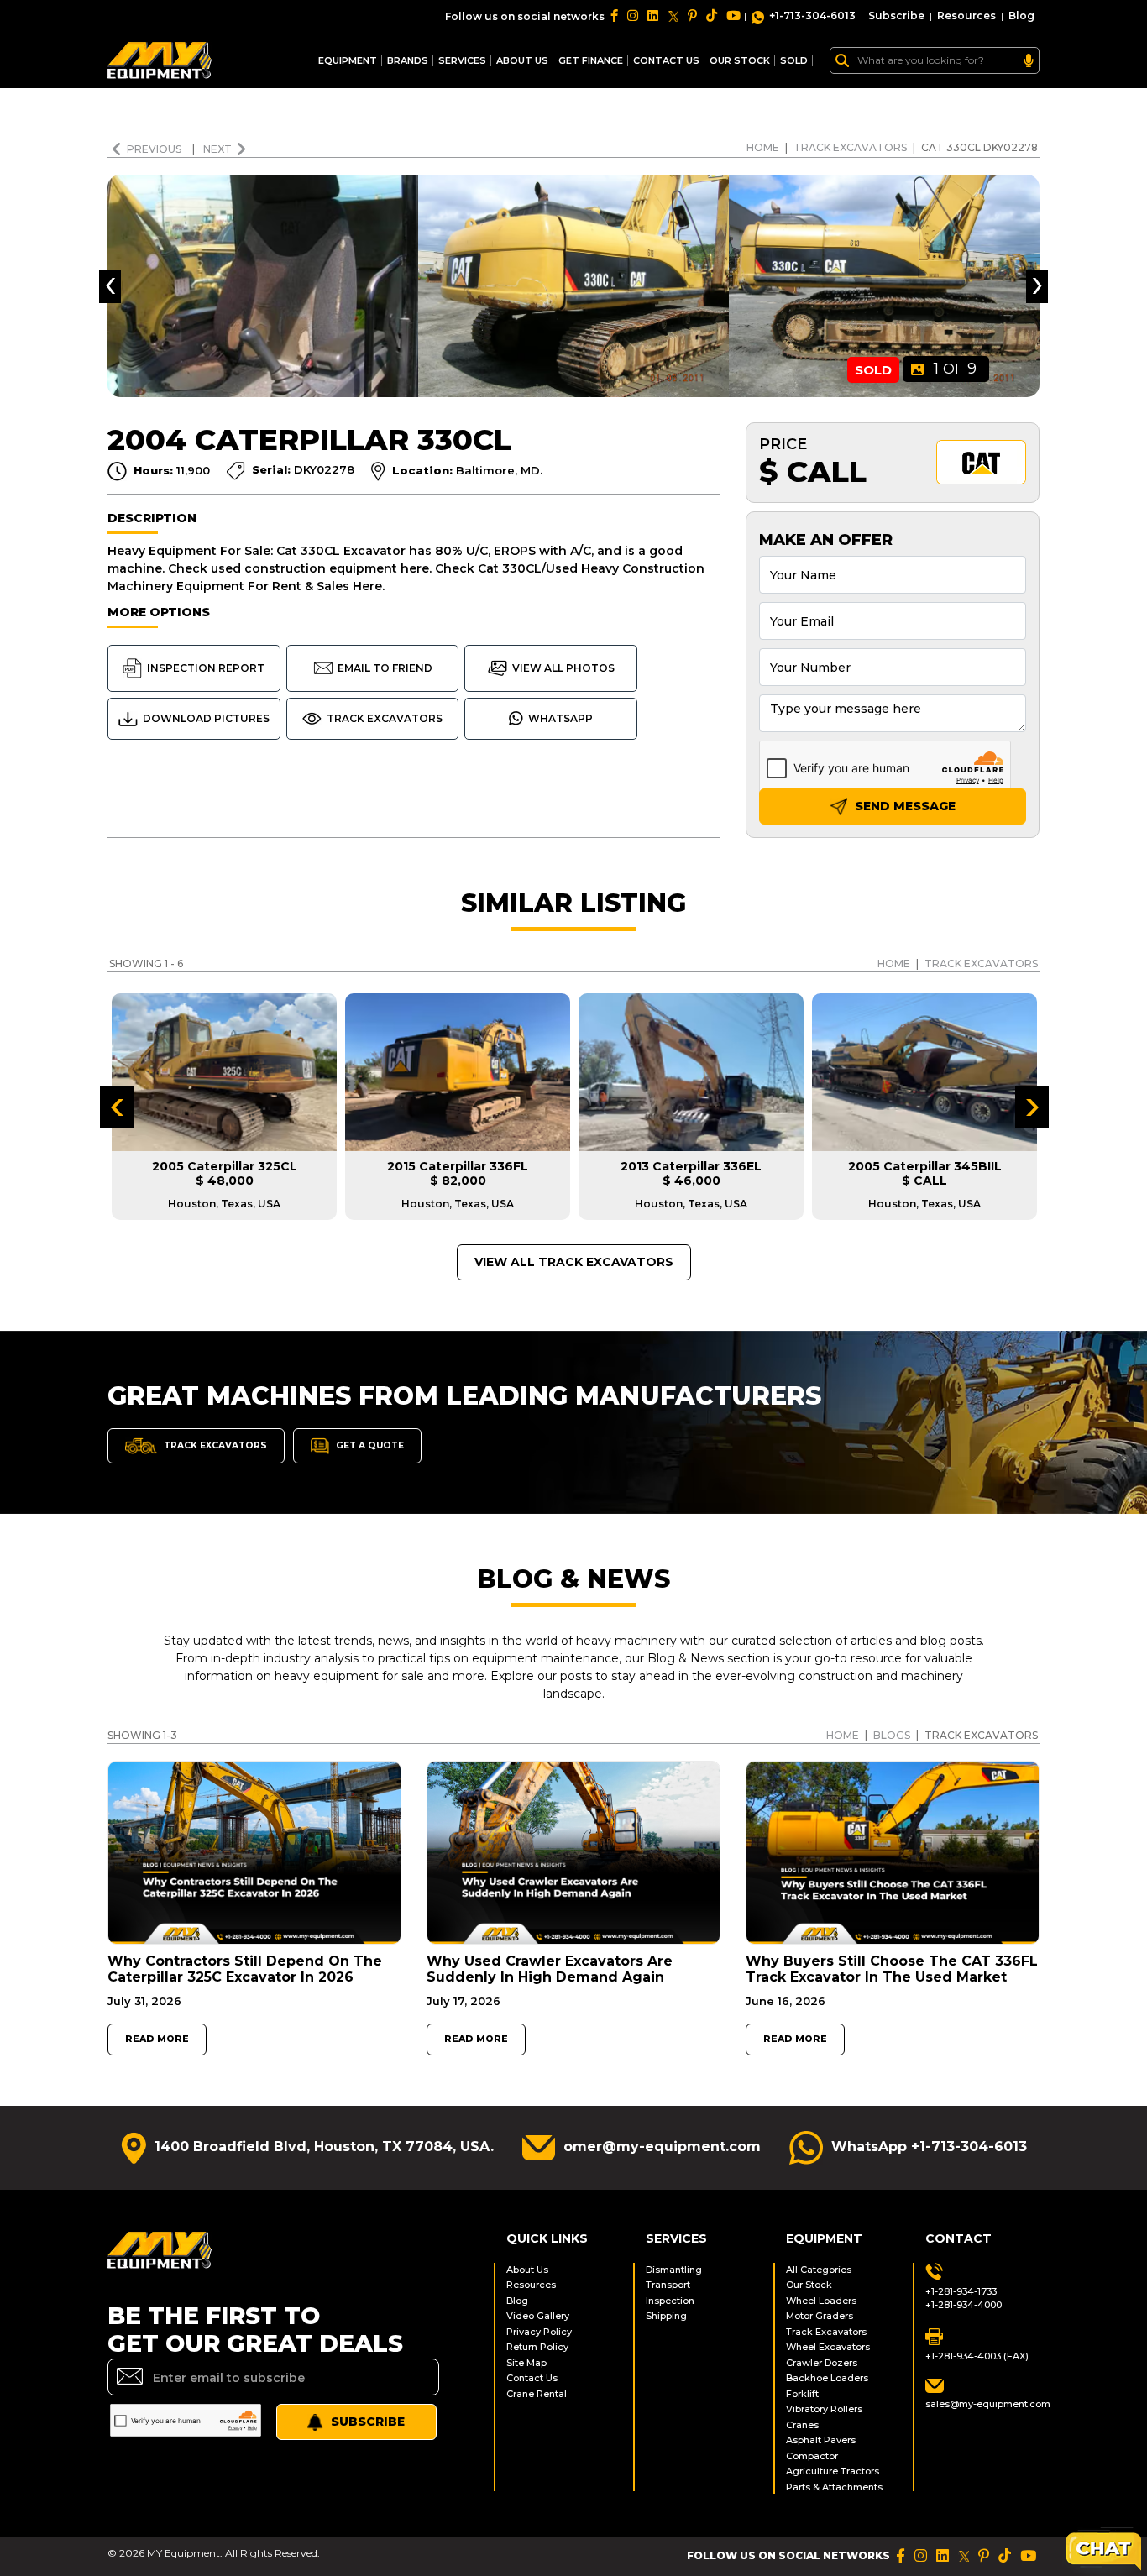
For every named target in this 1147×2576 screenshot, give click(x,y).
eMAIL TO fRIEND (385, 668)
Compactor (812, 2456)
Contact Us (532, 2378)
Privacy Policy (539, 2332)
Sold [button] (794, 60)
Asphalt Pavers (821, 2440)
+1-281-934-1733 (961, 2291)
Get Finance (591, 60)
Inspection (670, 2301)
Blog (1021, 16)
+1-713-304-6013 (812, 16)
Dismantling (674, 2270)
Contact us (666, 60)
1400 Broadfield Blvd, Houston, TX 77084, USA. (324, 2147)
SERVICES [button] (462, 60)
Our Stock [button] (740, 60)
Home (763, 147)
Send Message (903, 806)
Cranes (802, 2425)
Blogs (892, 1735)
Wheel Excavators (828, 2347)
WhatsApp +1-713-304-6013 (929, 2147)
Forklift (802, 2394)
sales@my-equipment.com (982, 2404)
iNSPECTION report (206, 668)
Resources (966, 16)
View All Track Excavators (574, 1262)
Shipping (666, 2316)
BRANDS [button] (408, 60)
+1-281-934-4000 (964, 2305)
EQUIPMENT (348, 60)
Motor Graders (820, 2316)
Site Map (526, 2363)
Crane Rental (537, 2394)
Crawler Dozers (822, 2363)
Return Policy (537, 2347)
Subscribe (896, 16)
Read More (157, 2039)
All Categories (819, 2270)
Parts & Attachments (834, 2487)
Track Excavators (850, 147)
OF (955, 369)
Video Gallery (538, 2316)
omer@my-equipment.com (662, 2147)
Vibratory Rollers (824, 2409)
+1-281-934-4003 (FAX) (977, 2356)
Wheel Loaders (821, 2301)
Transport (668, 2285)
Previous (155, 149)
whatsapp (560, 718)
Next (217, 149)
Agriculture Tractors (833, 2471)
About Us (522, 60)
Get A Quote (369, 1445)
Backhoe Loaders (827, 2378)
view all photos (563, 668)
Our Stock (809, 2285)
